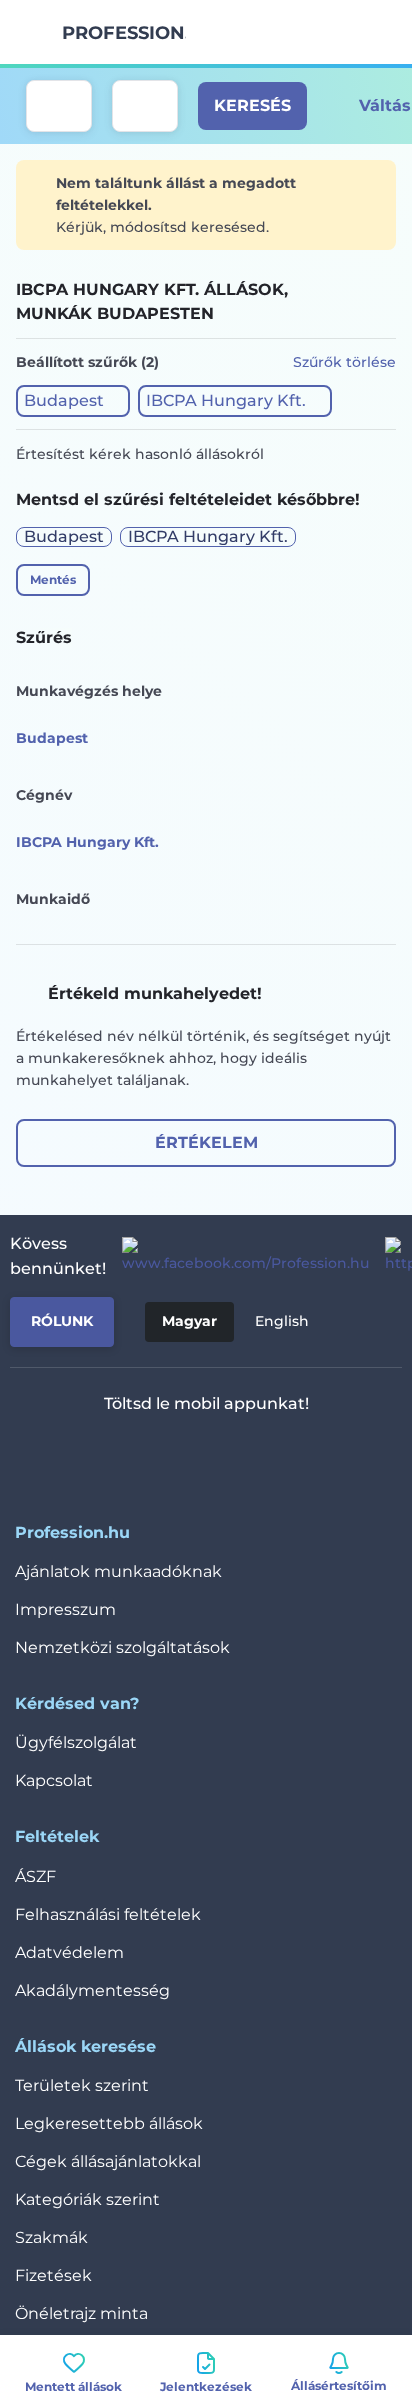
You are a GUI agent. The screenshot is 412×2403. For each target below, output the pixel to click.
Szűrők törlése (344, 362)
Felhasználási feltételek (108, 1914)
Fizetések (53, 2275)
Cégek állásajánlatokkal (108, 2161)
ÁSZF (35, 1876)
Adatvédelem (69, 1952)
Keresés (252, 105)
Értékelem (206, 1142)
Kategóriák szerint (87, 2199)
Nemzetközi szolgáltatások (122, 1647)
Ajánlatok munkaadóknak (118, 1571)
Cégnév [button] (44, 795)
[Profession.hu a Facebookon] (237, 1256)
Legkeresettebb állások (109, 2123)
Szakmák (51, 2237)
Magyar (189, 1321)
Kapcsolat (54, 1780)
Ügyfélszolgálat (76, 1742)
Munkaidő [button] (53, 899)
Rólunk (62, 1321)
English (282, 1321)
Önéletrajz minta (81, 2313)
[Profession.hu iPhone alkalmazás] (123, 1456)
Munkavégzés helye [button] (89, 691)
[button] (73, 401)
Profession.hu (124, 33)
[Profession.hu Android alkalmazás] (265, 1456)
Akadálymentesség (92, 1990)
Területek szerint (82, 2085)
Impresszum (65, 1609)
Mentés (53, 579)
